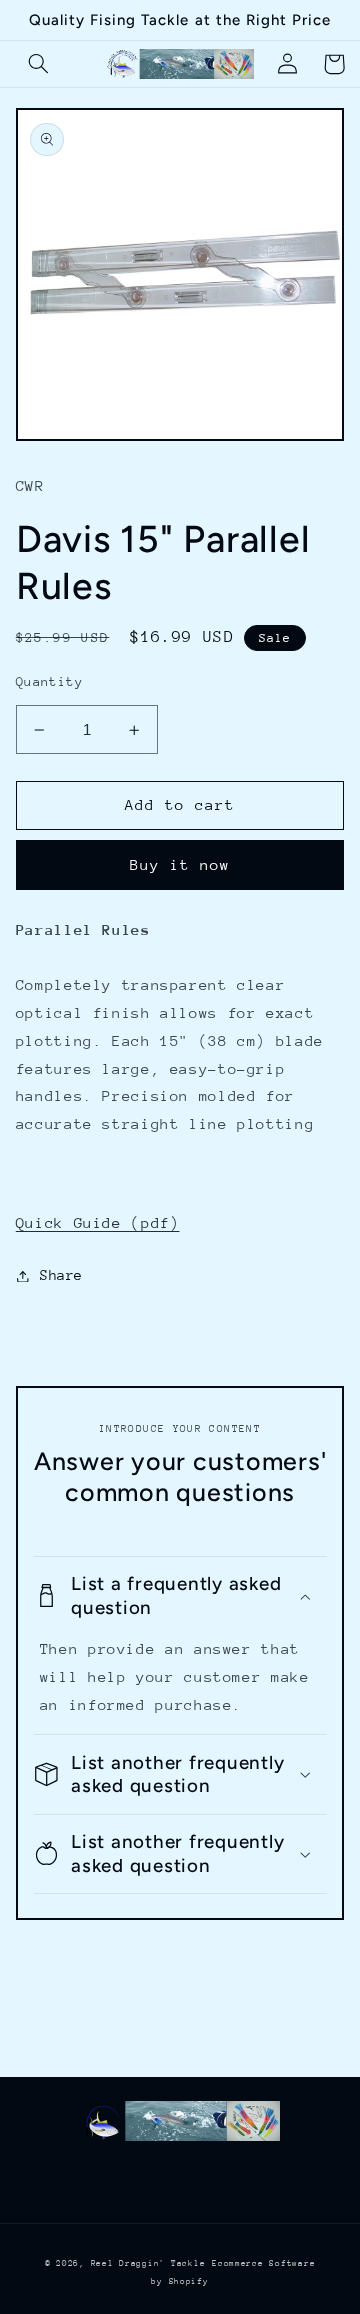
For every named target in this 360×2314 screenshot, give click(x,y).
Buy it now (180, 864)
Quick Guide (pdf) (98, 1222)
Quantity (49, 681)
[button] (39, 64)
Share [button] (61, 1275)
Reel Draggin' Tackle (148, 2263)
